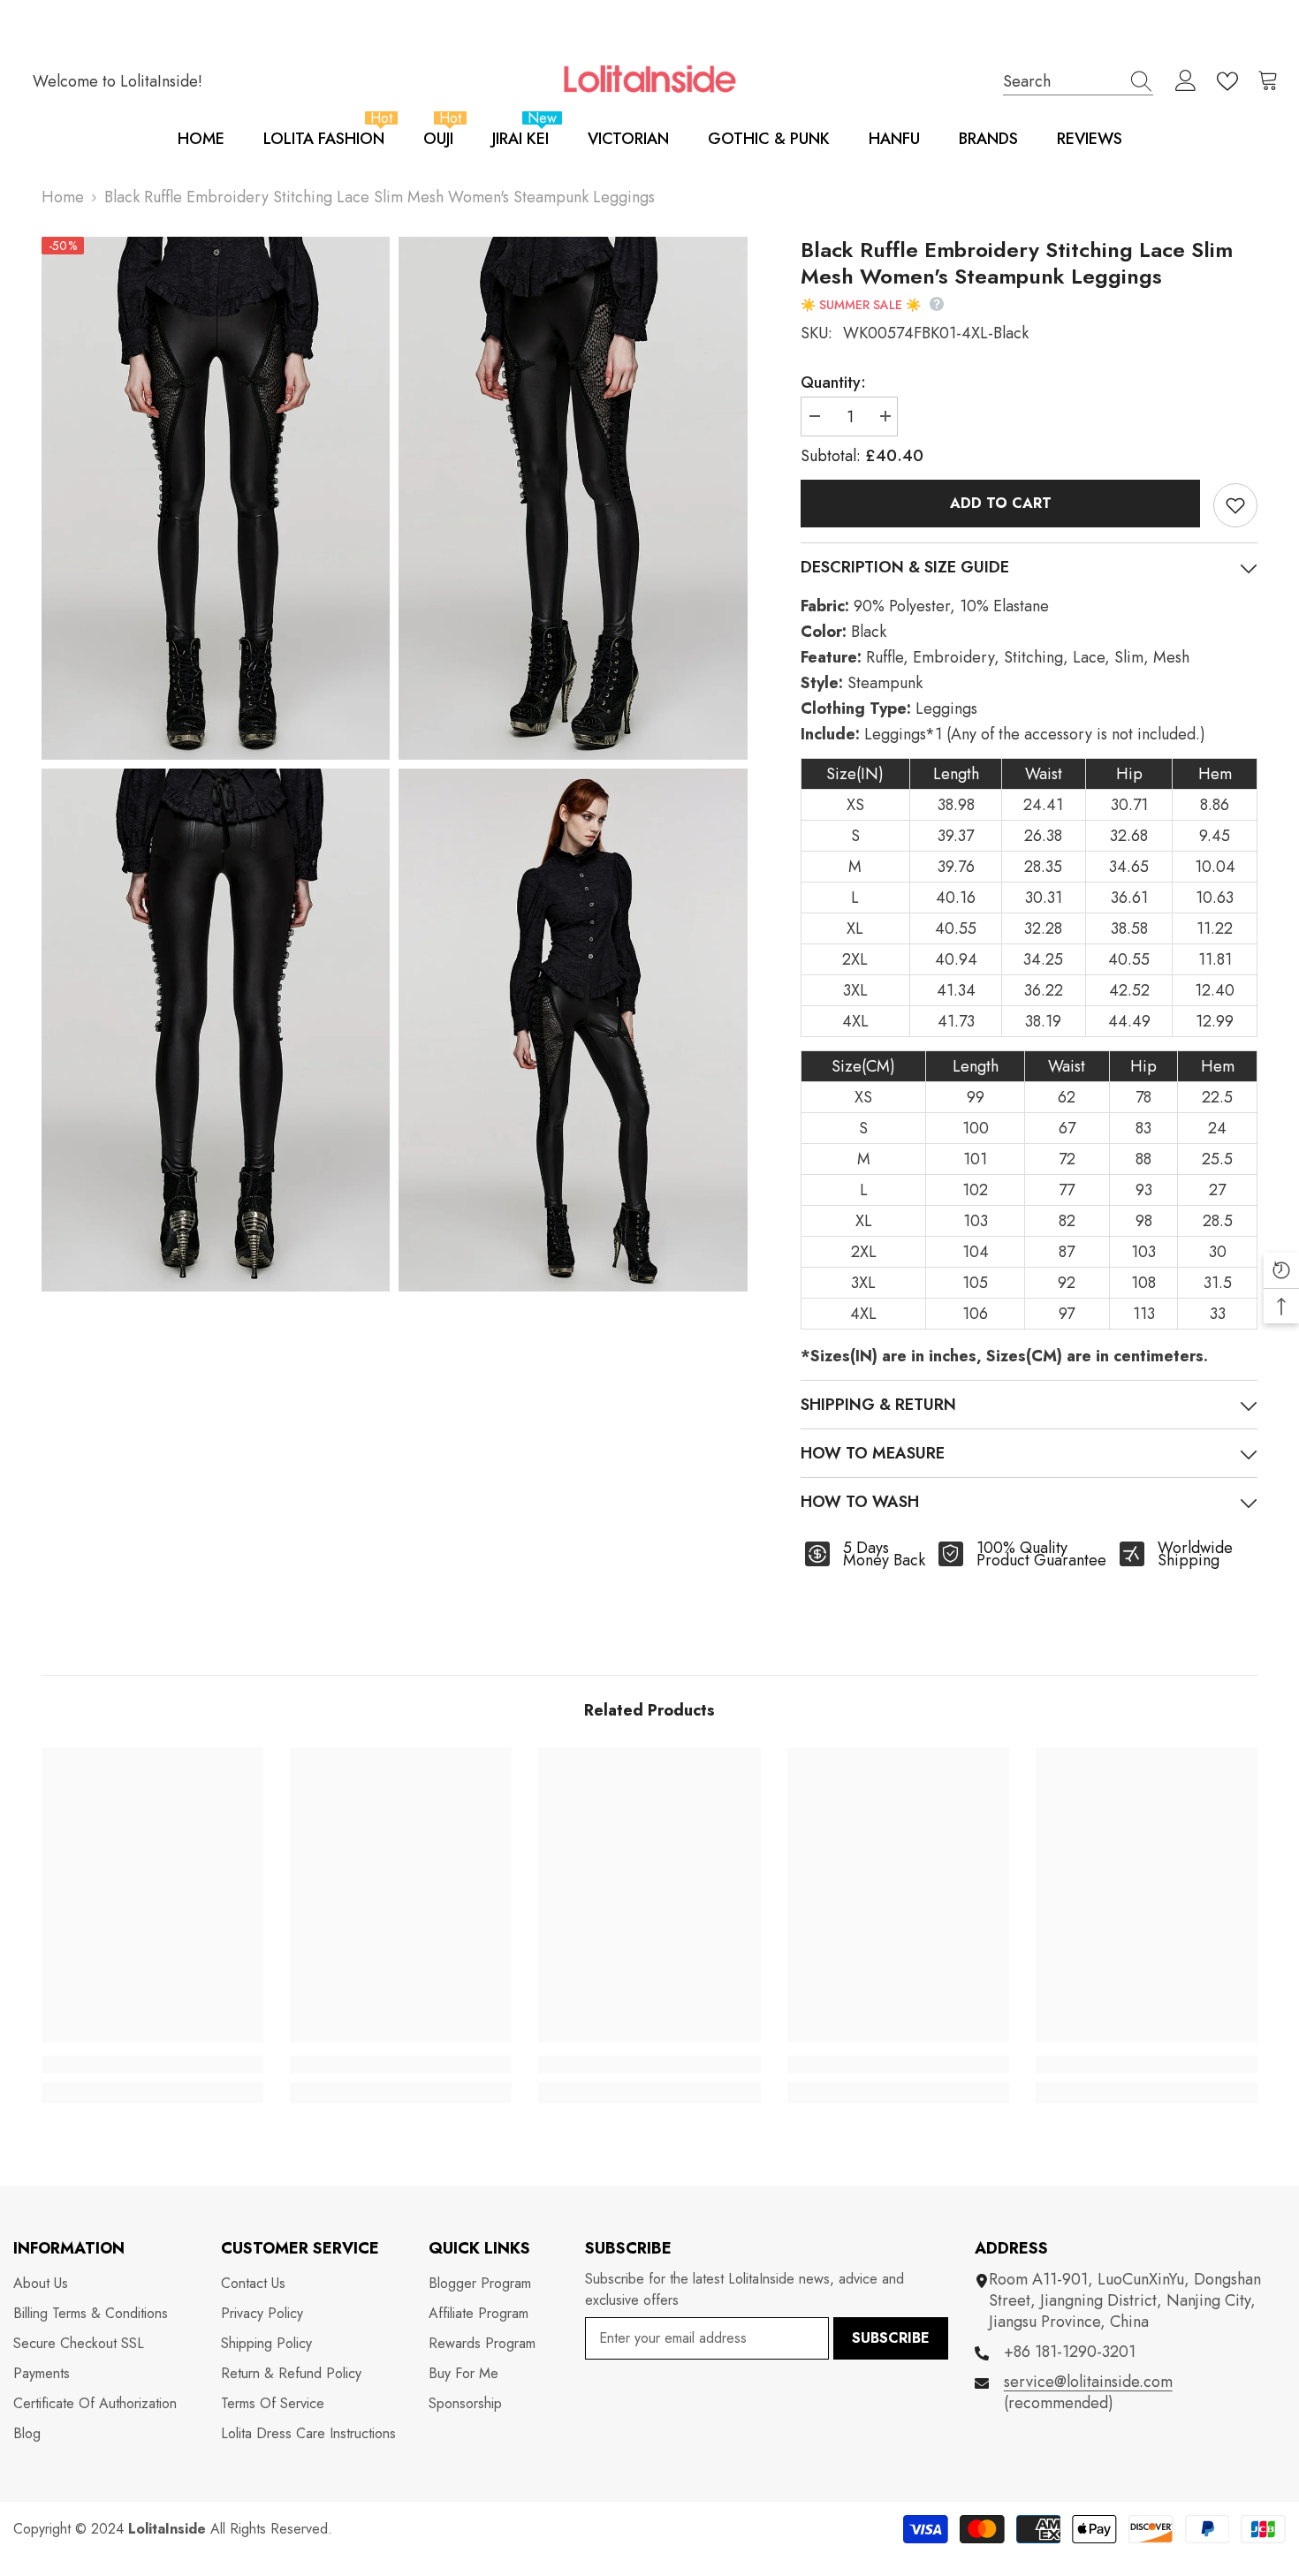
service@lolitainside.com (1088, 2382)
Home (63, 197)
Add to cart (1001, 503)
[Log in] (1186, 81)
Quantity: (833, 383)
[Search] (1078, 81)
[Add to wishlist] (1235, 505)
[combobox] (1061, 81)
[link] (152, 2065)
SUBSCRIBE (891, 2338)
